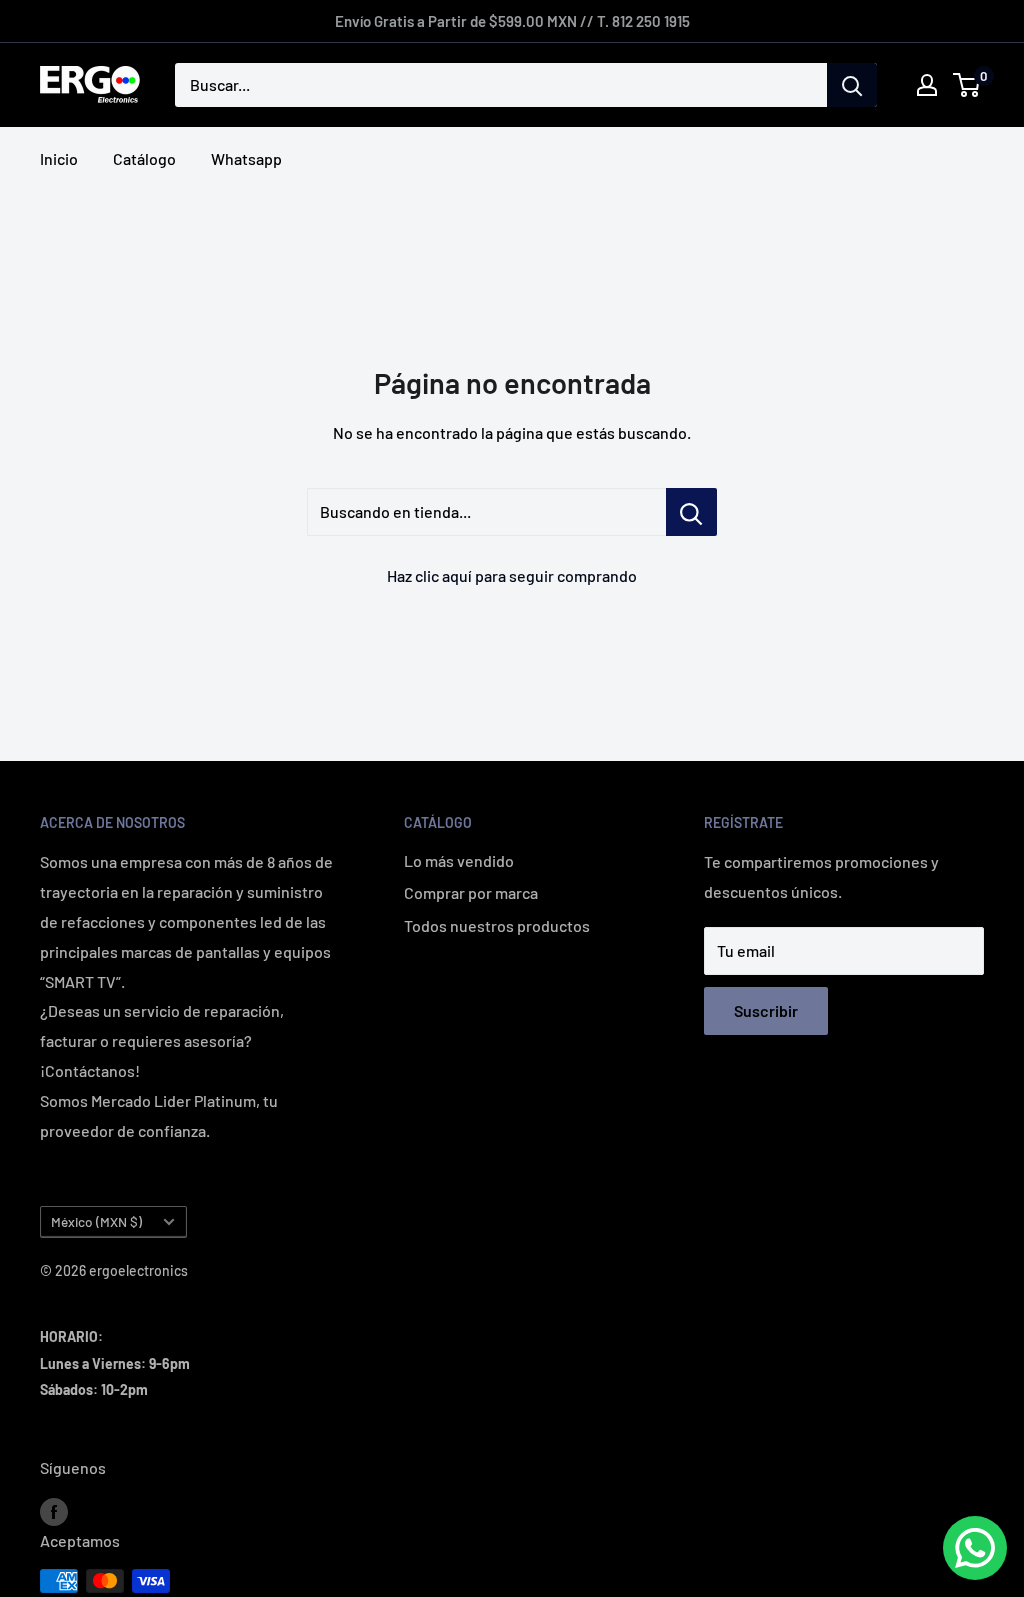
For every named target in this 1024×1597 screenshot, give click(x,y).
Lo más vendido (459, 860)
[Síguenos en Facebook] (54, 1511)
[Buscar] (852, 85)
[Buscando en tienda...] (691, 512)
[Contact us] (975, 1548)
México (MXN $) (96, 1221)
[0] (967, 85)
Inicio (59, 158)
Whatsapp (246, 158)
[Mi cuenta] (927, 85)
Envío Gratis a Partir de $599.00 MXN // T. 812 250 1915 (512, 21)
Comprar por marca (471, 892)
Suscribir (766, 1010)
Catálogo (144, 158)
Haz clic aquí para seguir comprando (512, 575)
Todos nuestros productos (497, 925)
